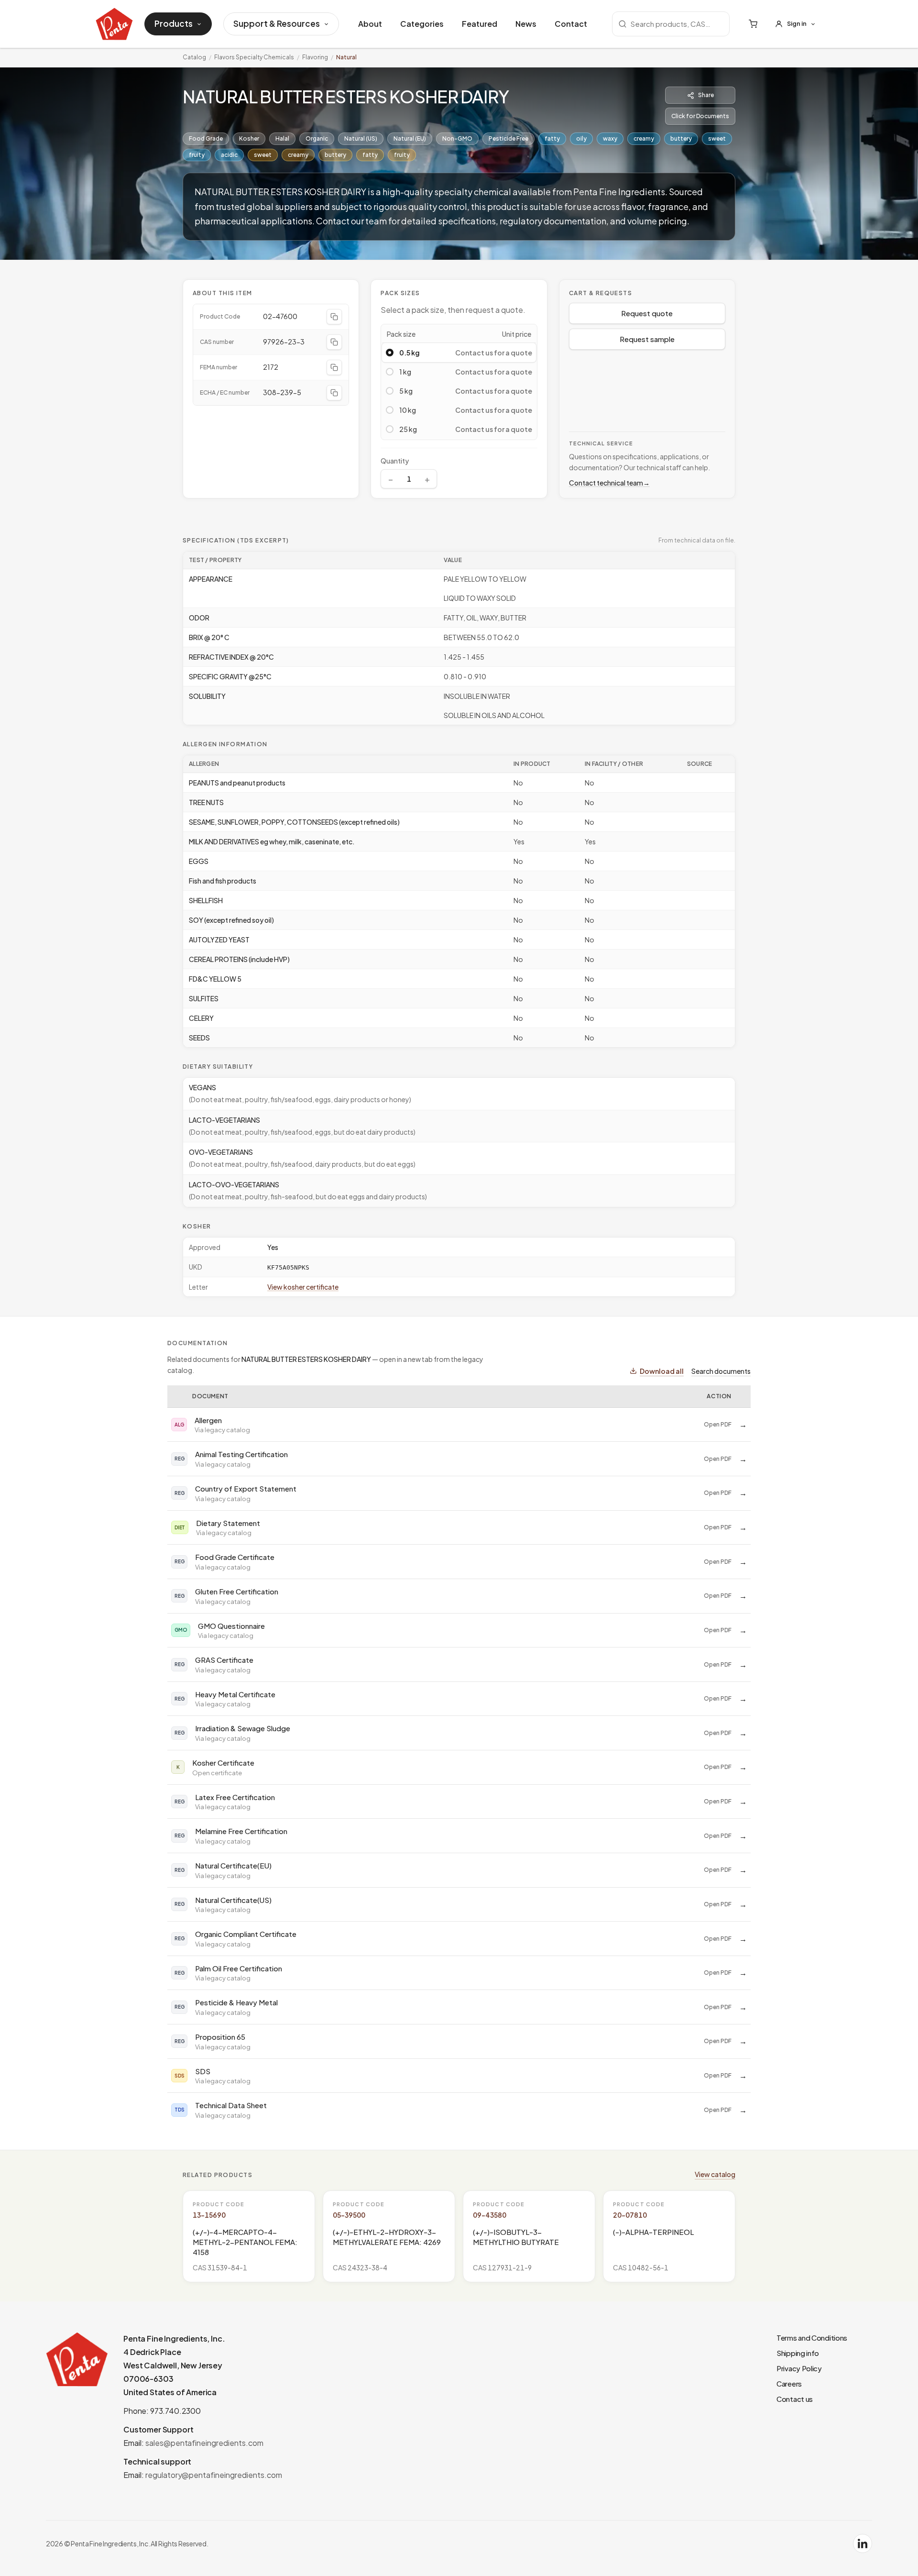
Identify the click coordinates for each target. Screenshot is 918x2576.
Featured (480, 24)
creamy (644, 138)
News (526, 24)
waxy (610, 138)
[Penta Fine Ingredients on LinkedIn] (863, 2543)
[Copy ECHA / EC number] (334, 393)
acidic (229, 155)
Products (174, 23)
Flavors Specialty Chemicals (254, 57)
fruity (197, 155)
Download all (662, 1371)
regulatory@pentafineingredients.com (214, 2475)
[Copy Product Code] (334, 317)
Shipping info (798, 2353)
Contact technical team (609, 483)
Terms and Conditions (812, 2338)
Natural (346, 57)
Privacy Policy (799, 2368)
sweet (717, 138)
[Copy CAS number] (334, 342)
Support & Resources (277, 23)
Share (706, 95)
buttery (681, 138)
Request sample (647, 339)
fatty (552, 138)
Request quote (647, 313)
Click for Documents (700, 116)
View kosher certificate (303, 1287)
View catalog (715, 2174)
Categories (422, 24)
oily (581, 138)
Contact (571, 24)
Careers (789, 2383)
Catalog (194, 57)
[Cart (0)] (753, 24)
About (370, 24)
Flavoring (315, 57)
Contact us (795, 2399)
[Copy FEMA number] (334, 367)
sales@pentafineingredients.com (204, 2443)
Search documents (721, 1371)
